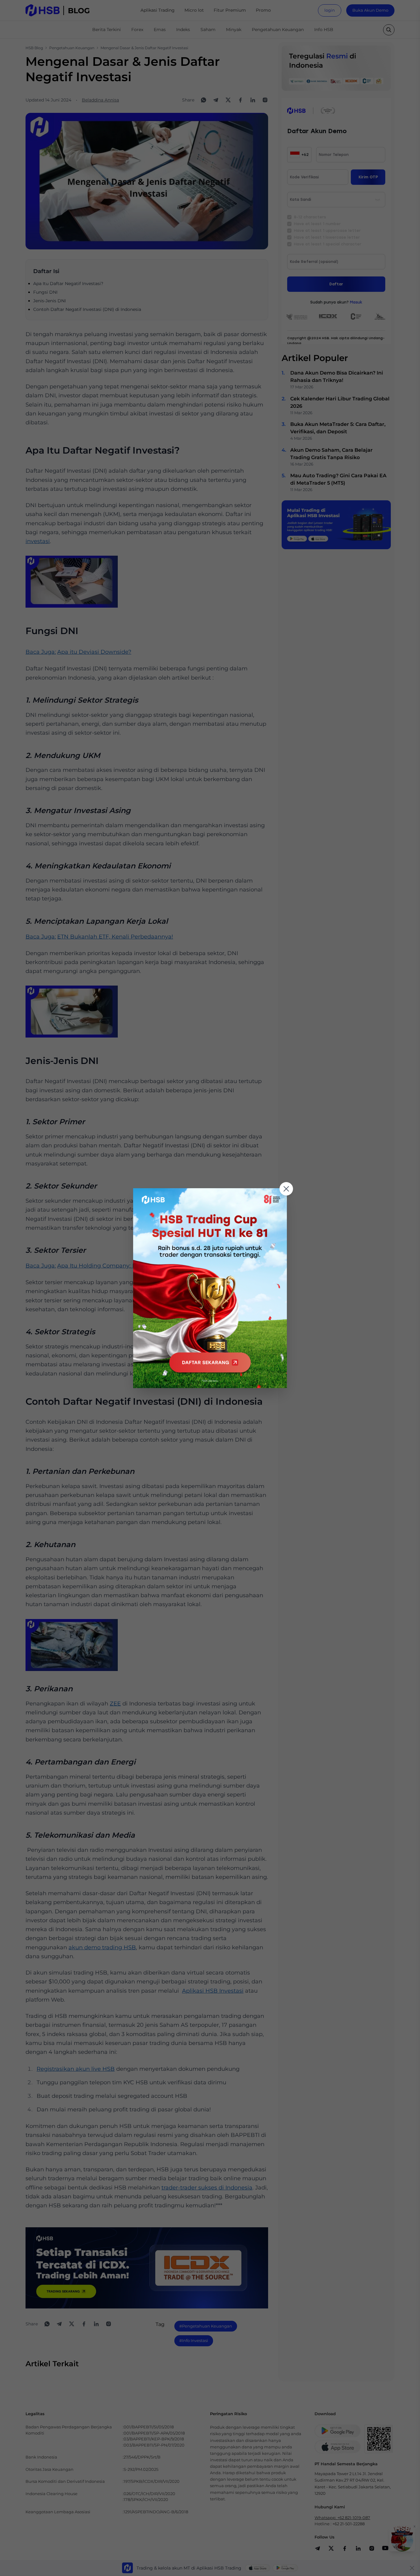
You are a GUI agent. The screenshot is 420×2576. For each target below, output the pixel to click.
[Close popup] (286, 1189)
